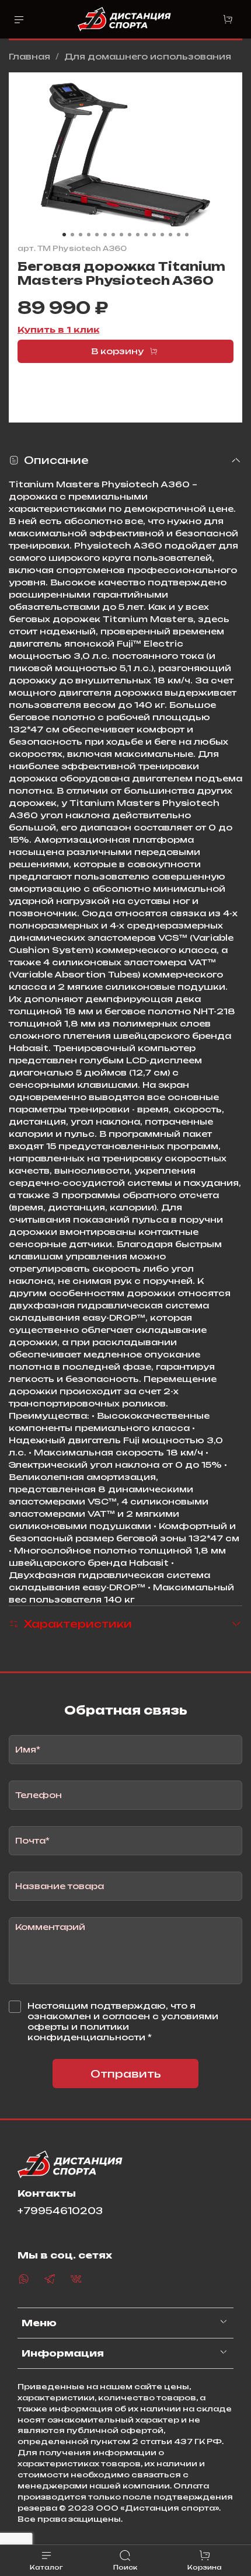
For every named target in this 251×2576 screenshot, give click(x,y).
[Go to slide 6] (105, 235)
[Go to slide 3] (81, 235)
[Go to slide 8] (121, 235)
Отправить (126, 2074)
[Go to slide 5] (97, 235)
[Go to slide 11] (146, 235)
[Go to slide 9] (130, 235)
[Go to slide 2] (72, 235)
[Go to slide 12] (154, 235)
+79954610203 (60, 2211)
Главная (29, 56)
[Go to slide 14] (170, 235)
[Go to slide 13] (162, 235)
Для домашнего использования (148, 56)
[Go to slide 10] (138, 235)
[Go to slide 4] (89, 235)
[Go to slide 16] (187, 235)
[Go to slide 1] (64, 235)
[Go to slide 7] (113, 235)
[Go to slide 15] (179, 235)
